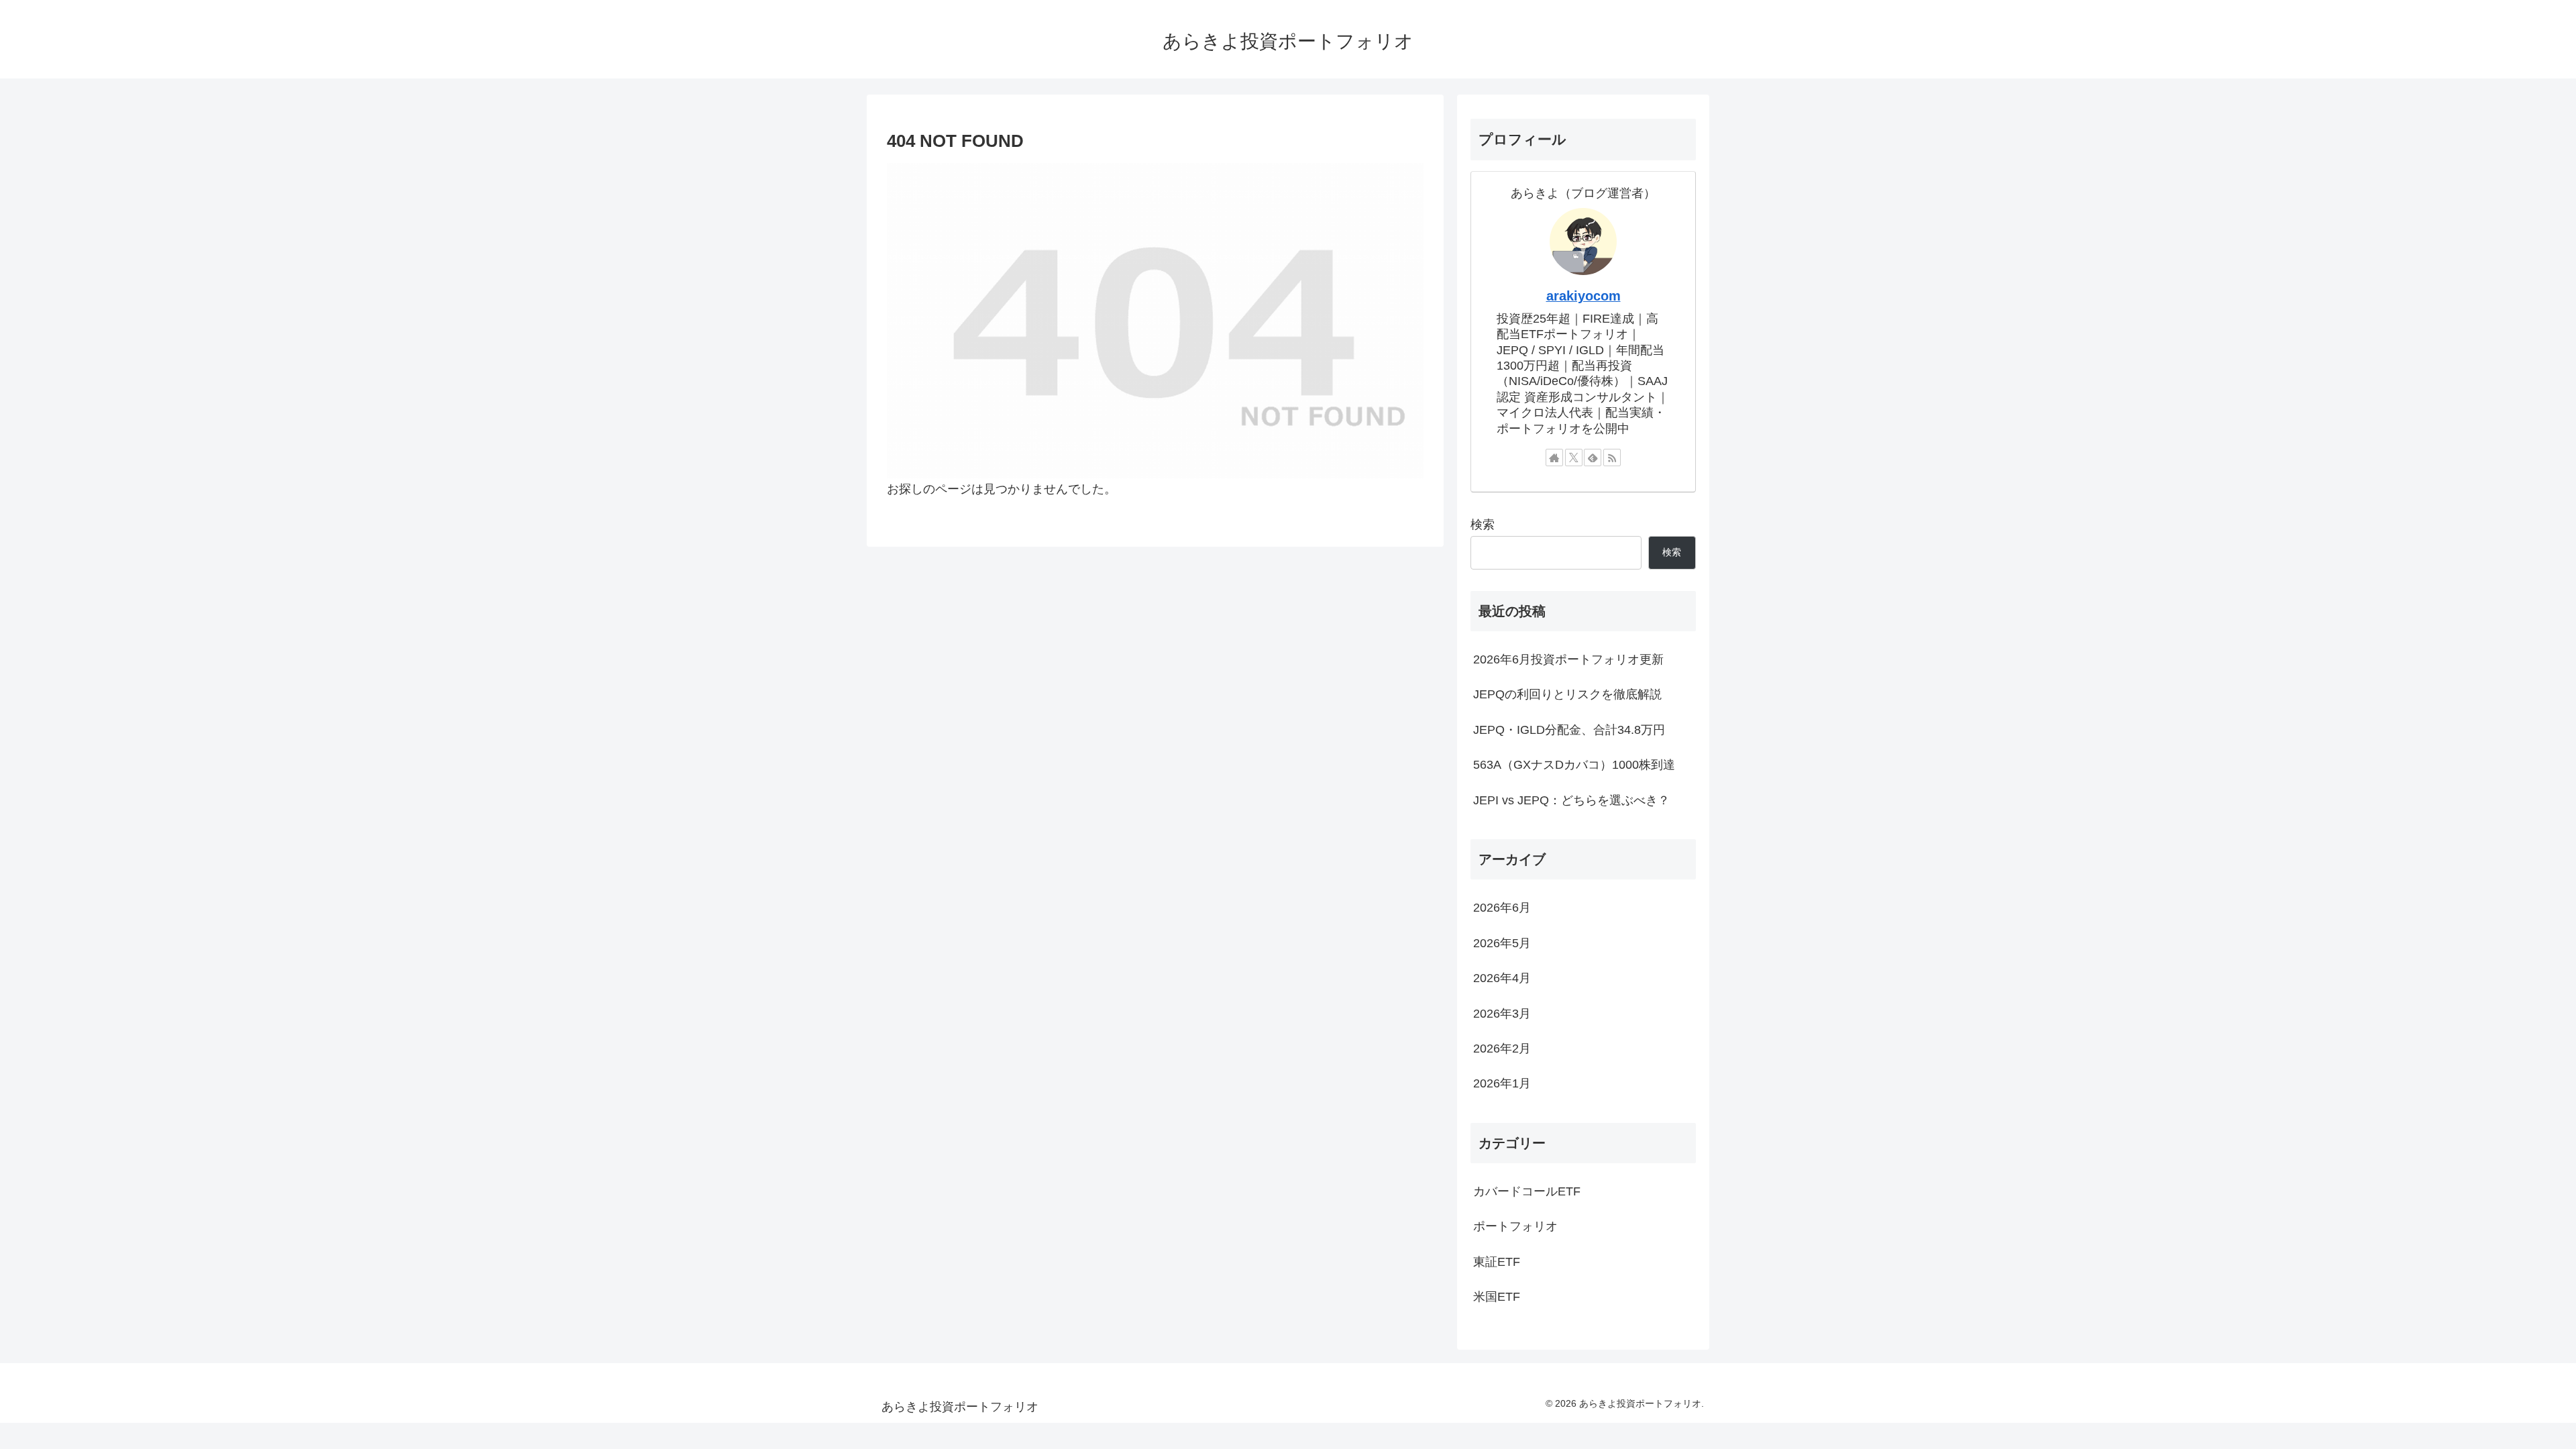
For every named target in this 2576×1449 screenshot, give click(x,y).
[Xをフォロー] (1574, 458)
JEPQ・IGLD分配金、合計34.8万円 (1569, 730)
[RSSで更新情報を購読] (1612, 458)
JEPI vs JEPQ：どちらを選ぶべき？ (1571, 800)
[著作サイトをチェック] (1554, 458)
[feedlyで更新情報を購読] (1593, 458)
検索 (1483, 525)
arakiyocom (1584, 296)
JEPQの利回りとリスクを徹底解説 (1567, 694)
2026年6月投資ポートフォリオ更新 (1568, 659)
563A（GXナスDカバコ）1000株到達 (1574, 765)
